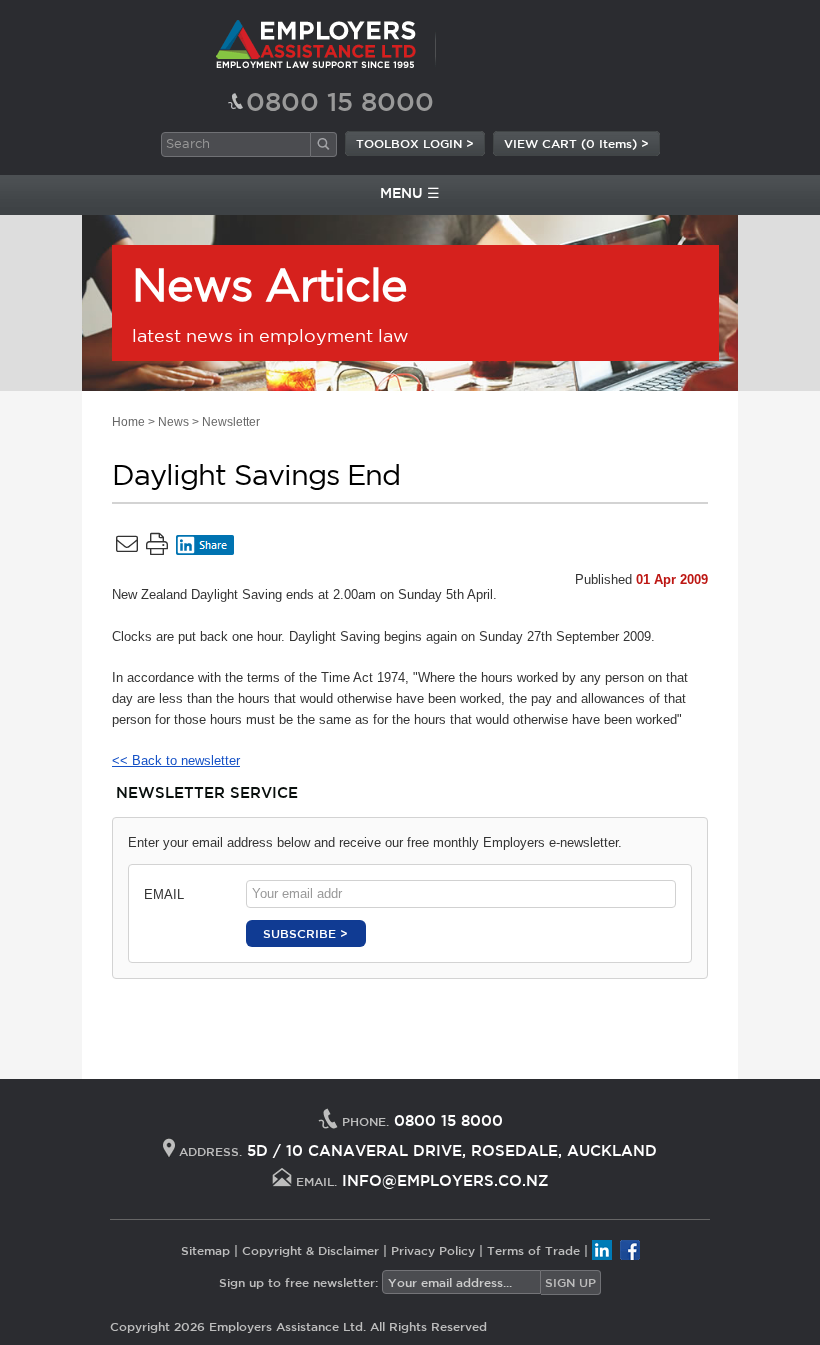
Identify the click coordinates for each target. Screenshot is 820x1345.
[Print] (157, 548)
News (173, 422)
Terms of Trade (533, 1250)
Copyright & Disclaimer (310, 1250)
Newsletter (231, 422)
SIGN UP (570, 1282)
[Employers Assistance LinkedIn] (602, 1250)
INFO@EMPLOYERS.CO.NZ (445, 1180)
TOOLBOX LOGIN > (415, 143)
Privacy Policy (433, 1250)
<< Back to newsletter (176, 760)
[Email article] (127, 548)
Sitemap (205, 1250)
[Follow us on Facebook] (630, 1250)
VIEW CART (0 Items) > (576, 143)
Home (128, 422)
